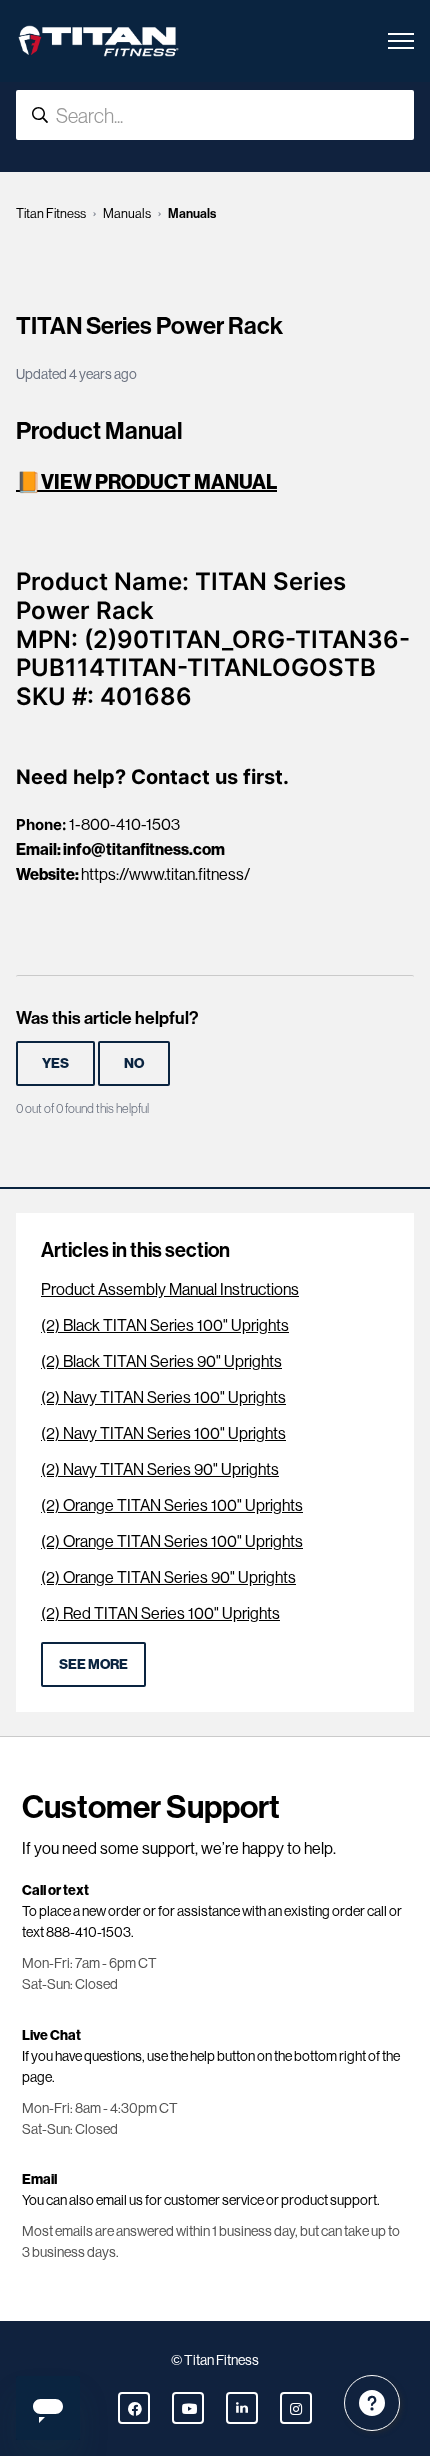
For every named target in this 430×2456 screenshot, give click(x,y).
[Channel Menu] (372, 2403)
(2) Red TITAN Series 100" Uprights (160, 1613)
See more (93, 1664)
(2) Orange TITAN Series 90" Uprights (168, 1577)
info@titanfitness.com (144, 849)
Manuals (127, 213)
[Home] (98, 41)
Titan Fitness (51, 213)
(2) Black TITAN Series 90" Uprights (161, 1361)
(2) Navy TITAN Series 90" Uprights (160, 1469)
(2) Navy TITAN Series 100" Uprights (163, 1397)
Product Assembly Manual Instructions (170, 1289)
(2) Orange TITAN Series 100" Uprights (172, 1505)
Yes (55, 1063)
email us (119, 2200)
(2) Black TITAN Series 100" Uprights (165, 1325)
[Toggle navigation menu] (401, 41)
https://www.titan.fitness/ (165, 874)
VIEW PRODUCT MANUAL (159, 481)
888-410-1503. (90, 1932)
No (134, 1063)
